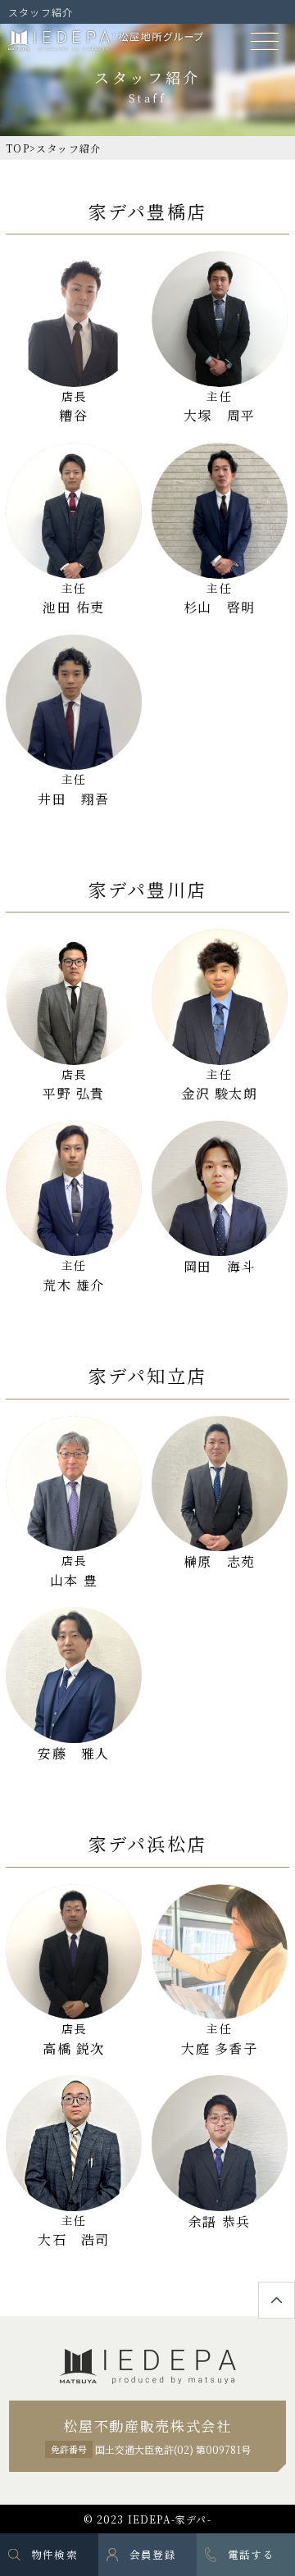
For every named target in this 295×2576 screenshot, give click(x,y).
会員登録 (153, 2554)
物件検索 (54, 2554)
